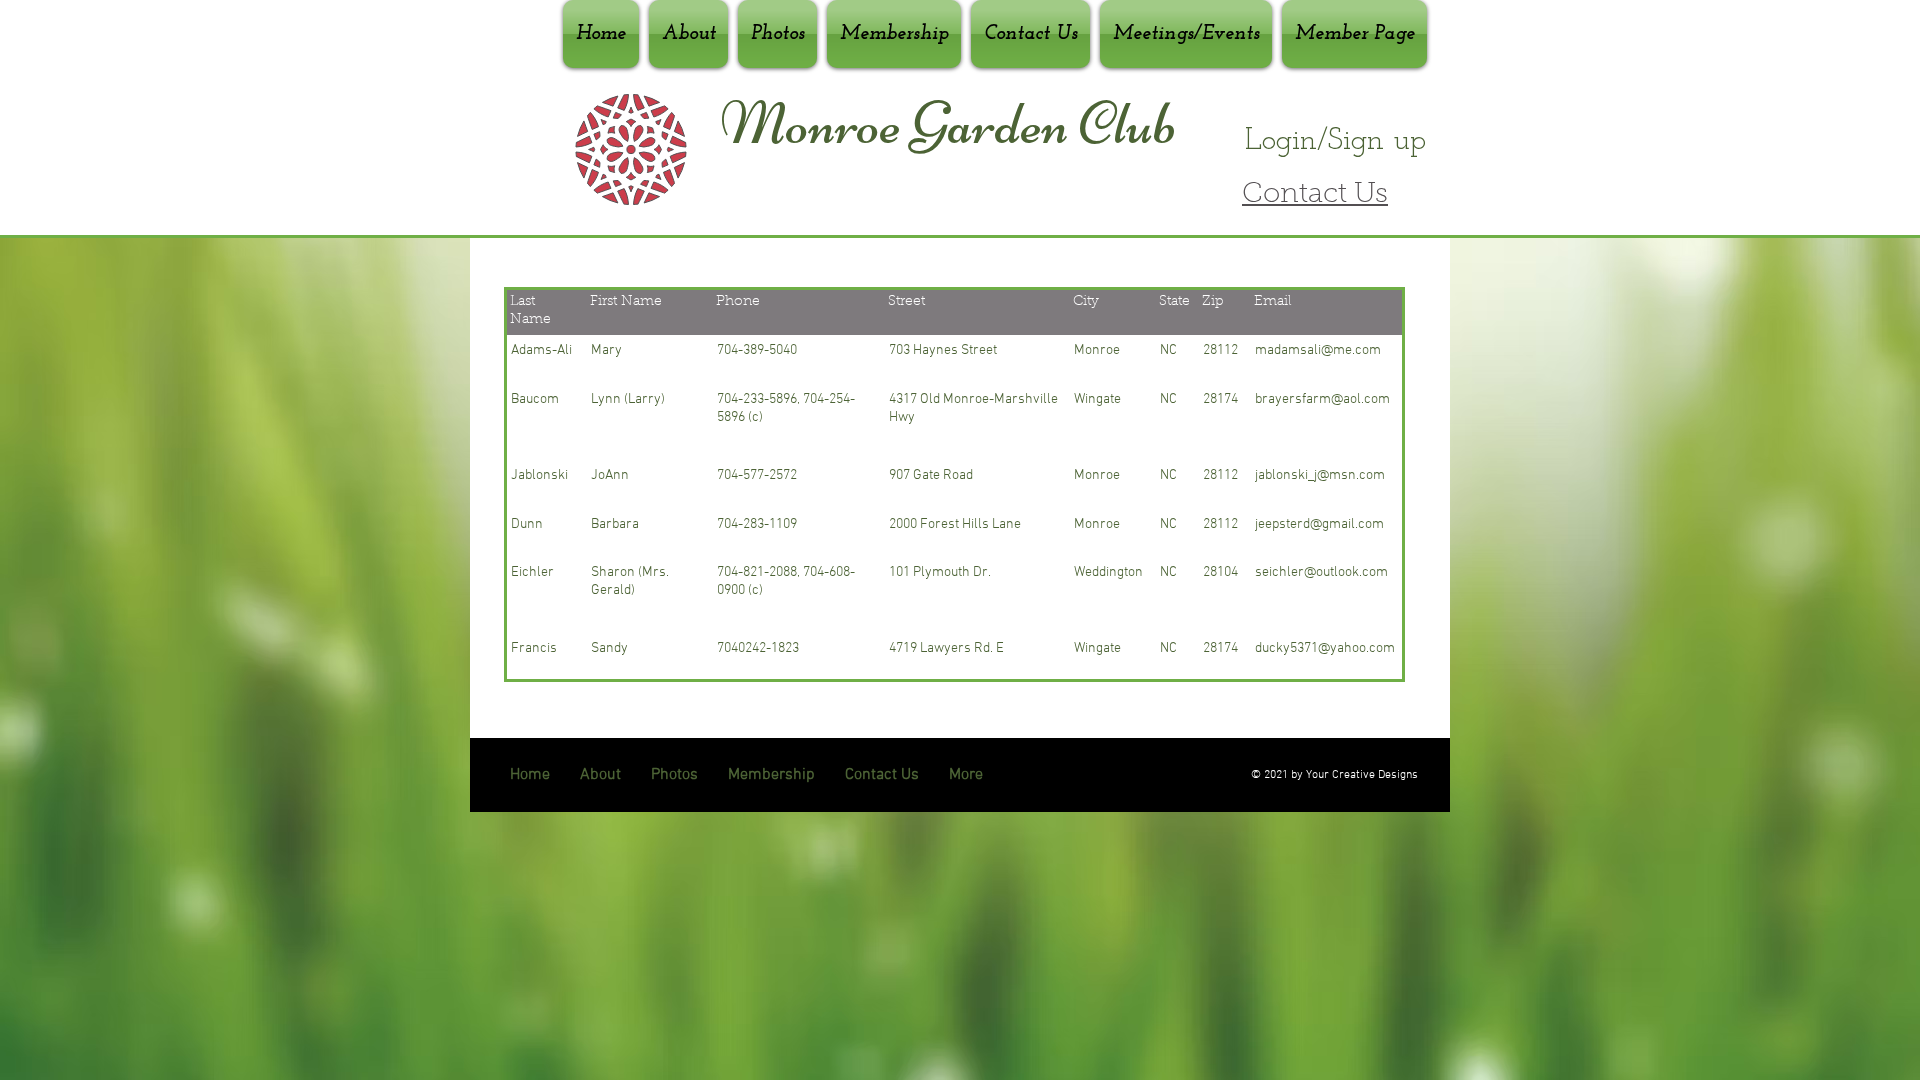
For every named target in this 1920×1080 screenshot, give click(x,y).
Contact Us (1315, 195)
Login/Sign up (1335, 141)
